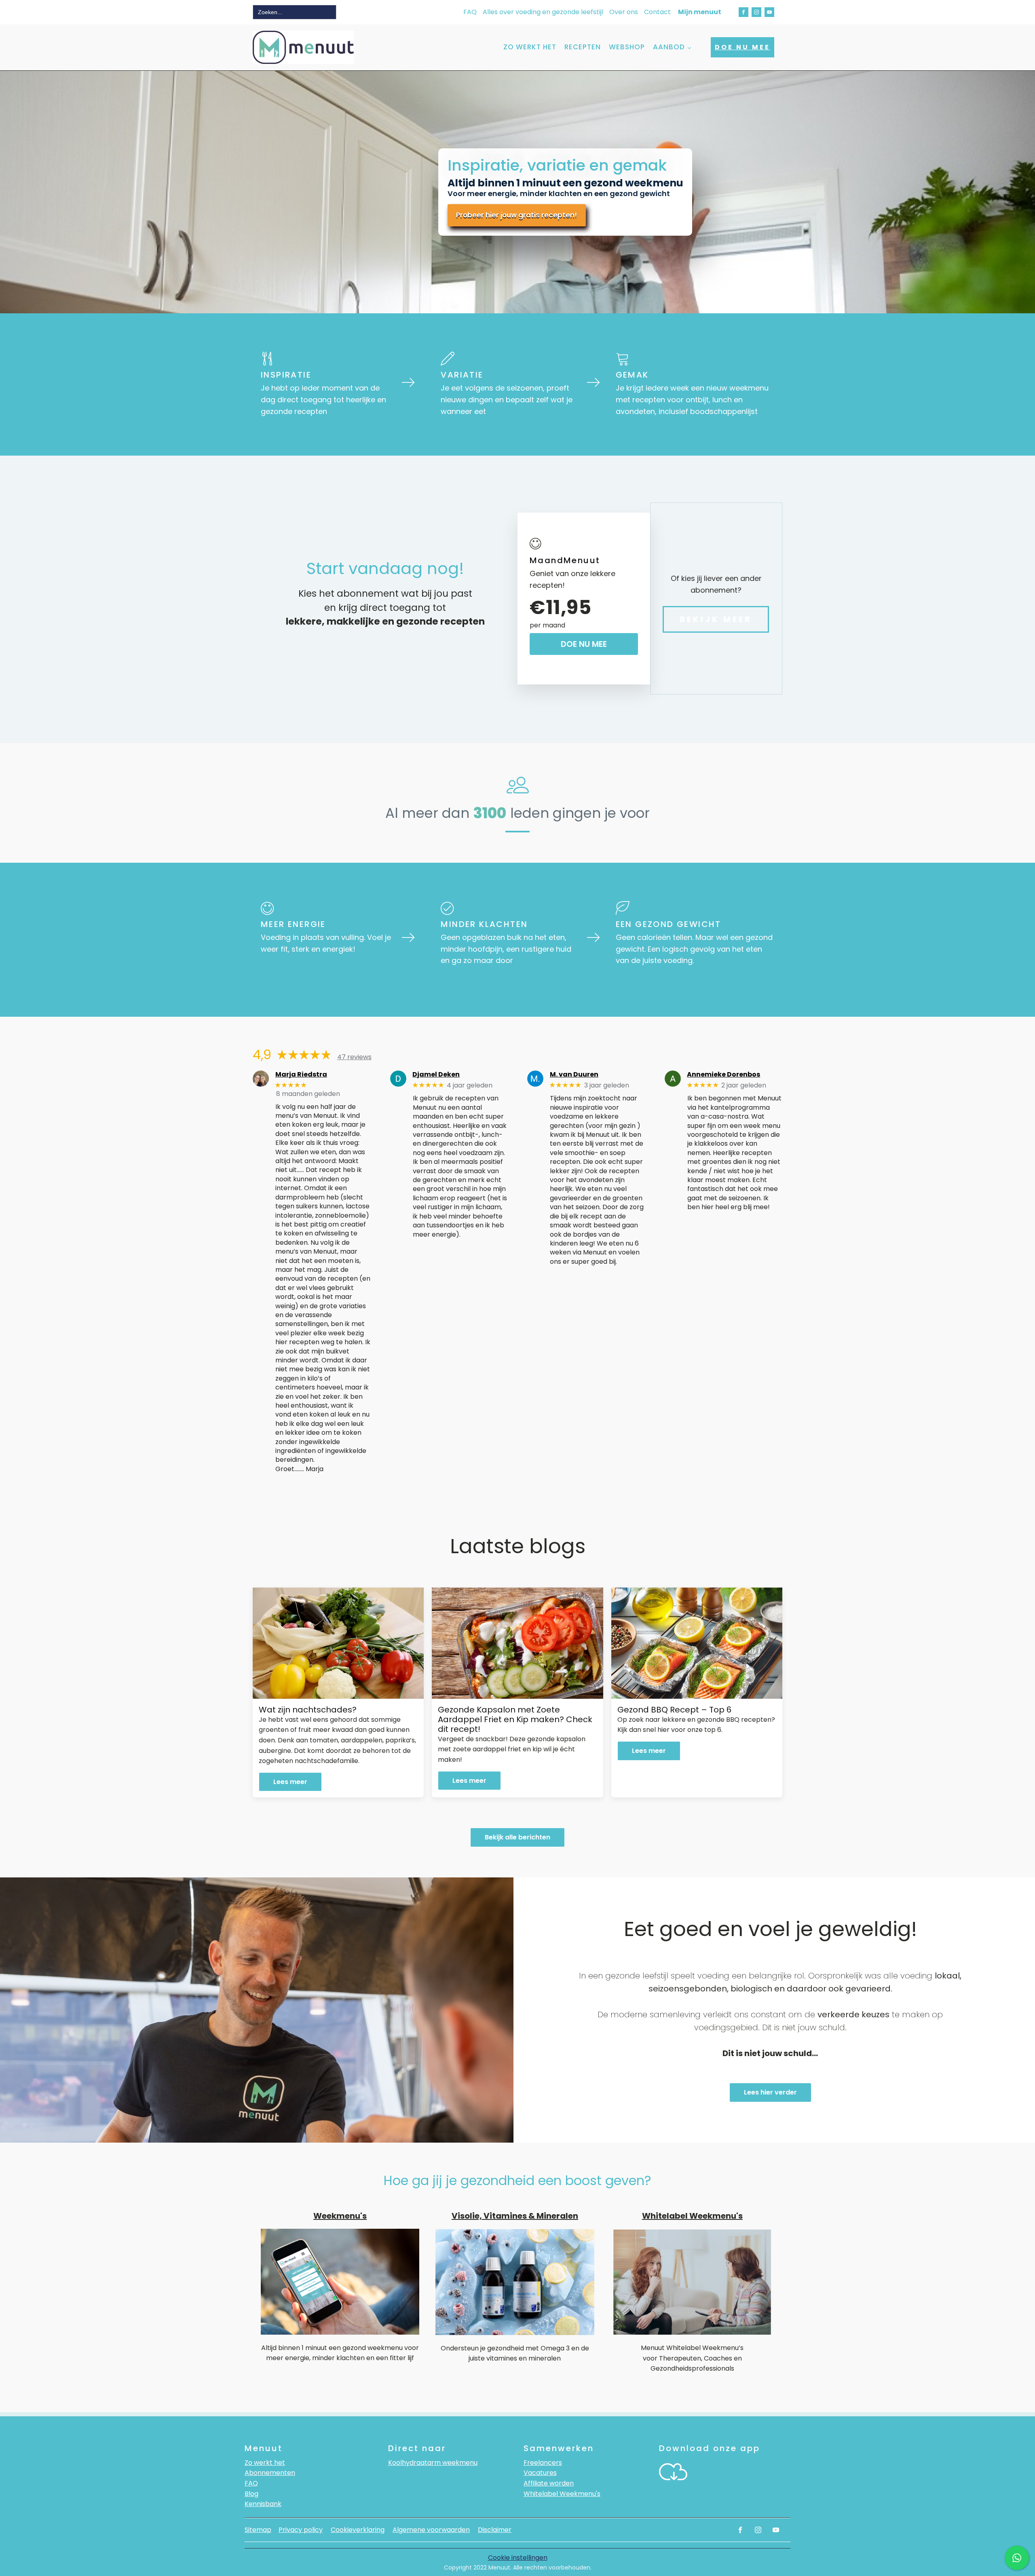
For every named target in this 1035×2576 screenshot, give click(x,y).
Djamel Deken (436, 1074)
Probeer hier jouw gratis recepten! (516, 215)
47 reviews (354, 1057)
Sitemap (258, 2530)
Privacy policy (301, 2530)
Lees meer (290, 1782)
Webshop (627, 47)
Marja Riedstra (301, 1074)
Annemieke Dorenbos (723, 1074)
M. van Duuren (574, 1074)
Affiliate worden (549, 2483)
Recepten (583, 47)
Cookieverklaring (358, 2530)
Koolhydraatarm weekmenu (433, 2463)
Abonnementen (270, 2473)
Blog (251, 2494)
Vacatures (540, 2473)
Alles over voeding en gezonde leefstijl (543, 12)
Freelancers (543, 2463)
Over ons (624, 12)
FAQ (470, 12)
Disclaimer (495, 2530)
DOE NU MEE (742, 47)
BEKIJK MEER (716, 619)
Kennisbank (263, 2504)
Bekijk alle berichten (517, 1837)
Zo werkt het (530, 47)
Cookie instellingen (518, 2558)
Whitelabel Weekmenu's (562, 2494)
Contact (657, 12)
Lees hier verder (770, 2092)
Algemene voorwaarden (431, 2530)
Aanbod (669, 47)
